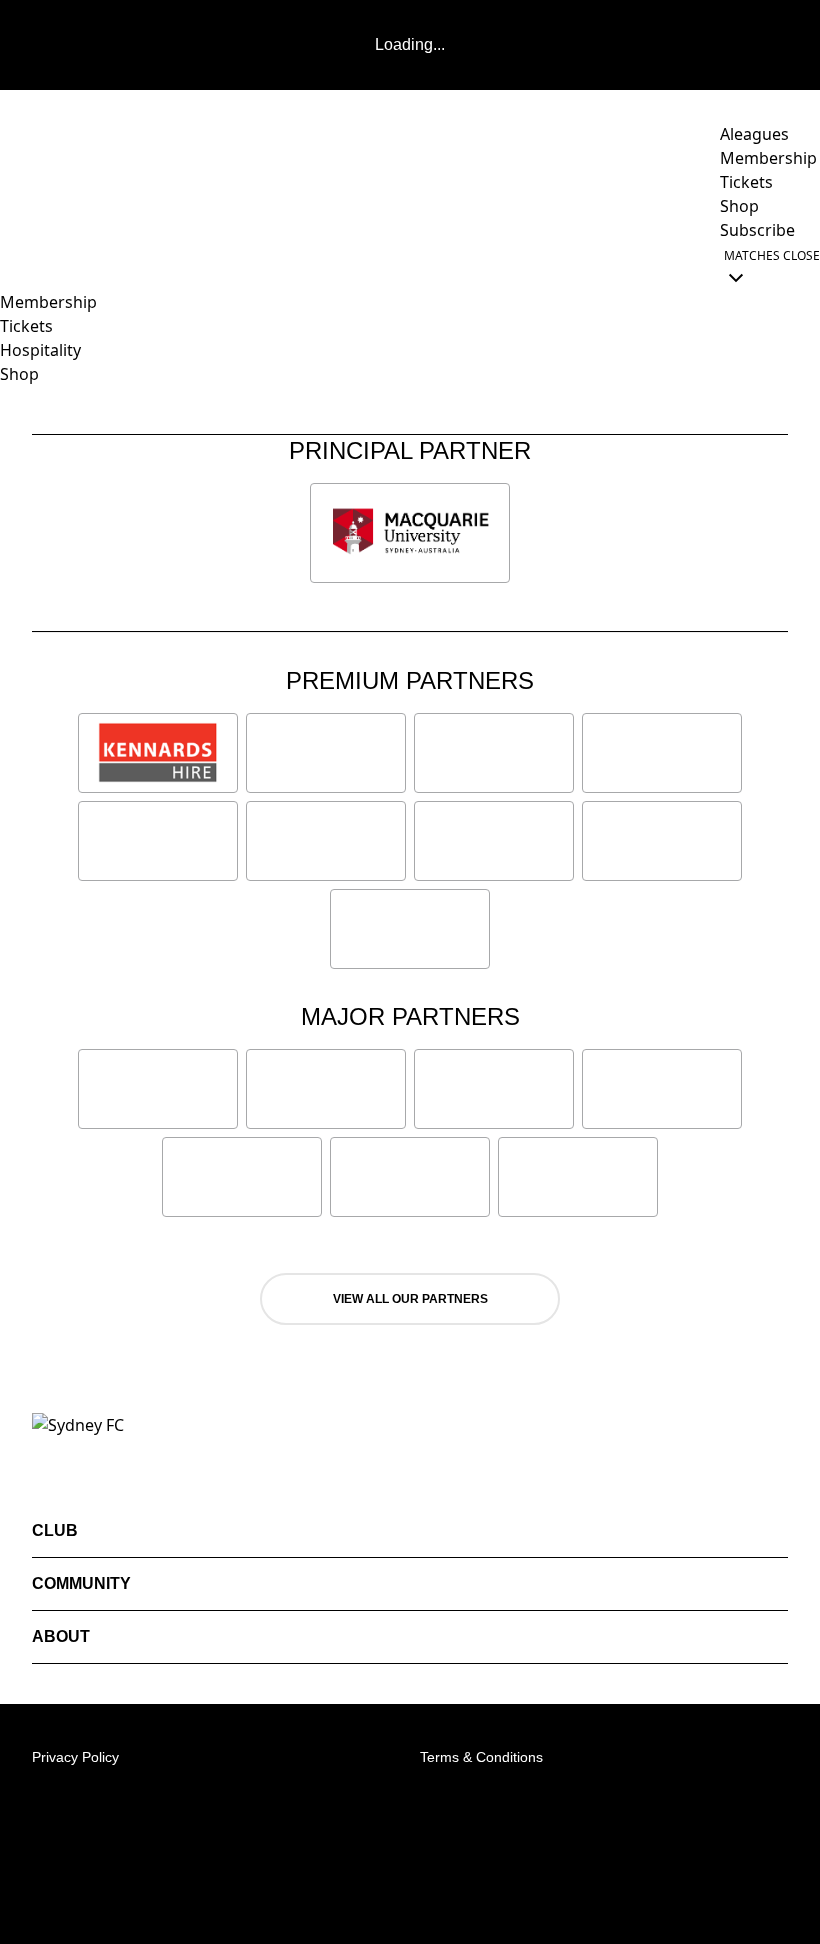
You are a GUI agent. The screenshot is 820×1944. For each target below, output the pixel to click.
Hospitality (40, 350)
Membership (48, 302)
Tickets (26, 326)
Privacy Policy (75, 1757)
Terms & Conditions (481, 1757)
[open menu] (15, 266)
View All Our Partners (410, 1299)
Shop (19, 374)
